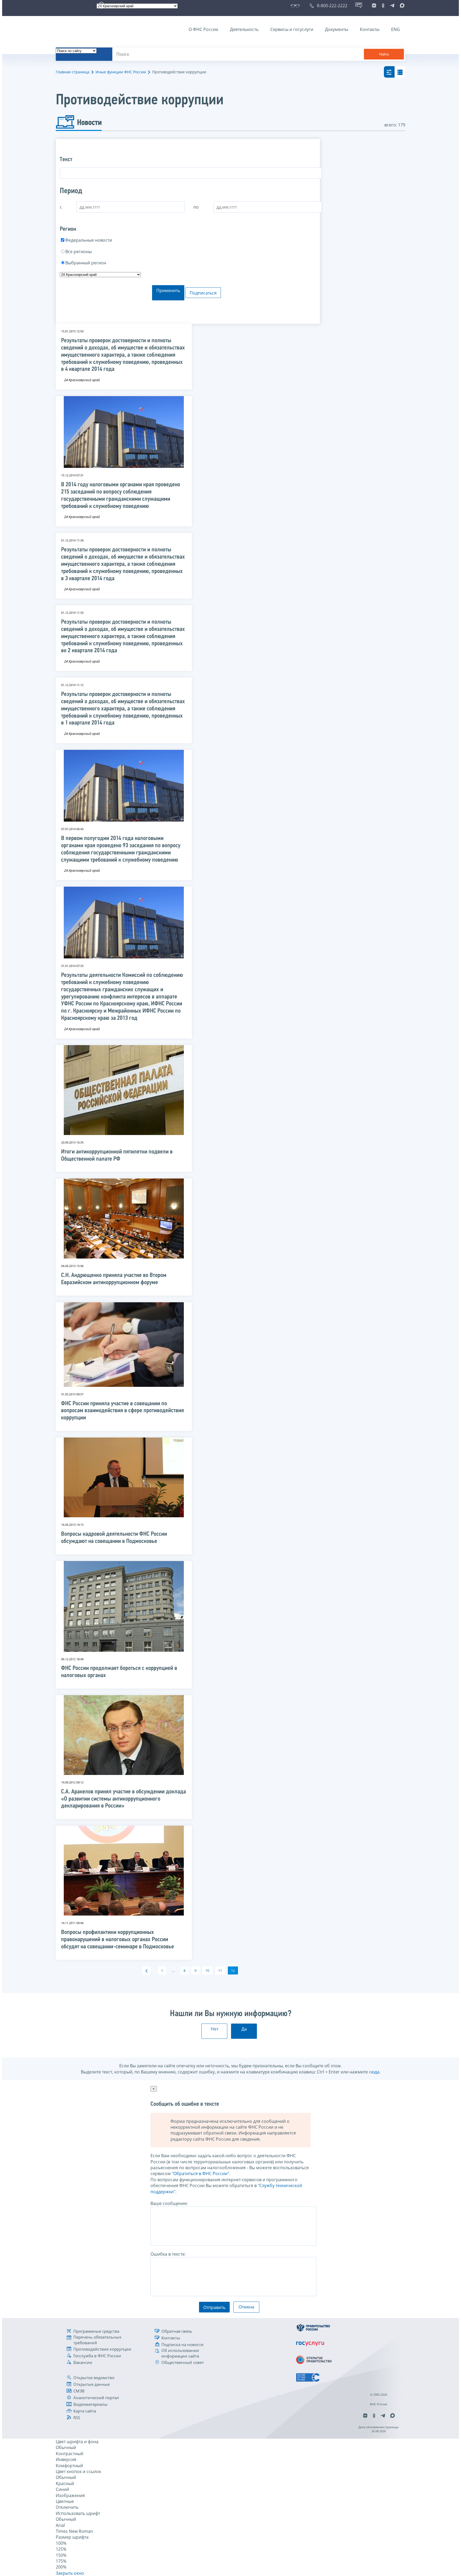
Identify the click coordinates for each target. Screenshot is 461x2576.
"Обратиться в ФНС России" (200, 2173)
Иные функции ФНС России (121, 72)
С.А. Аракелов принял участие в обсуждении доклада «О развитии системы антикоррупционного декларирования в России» (124, 1799)
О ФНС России (203, 29)
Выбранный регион (86, 263)
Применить (168, 290)
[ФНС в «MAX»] (401, 6)
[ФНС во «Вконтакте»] (374, 6)
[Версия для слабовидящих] (296, 6)
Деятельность (244, 29)
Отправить (214, 2307)
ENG (396, 29)
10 (207, 1970)
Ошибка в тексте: (168, 2254)
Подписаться (203, 293)
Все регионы (79, 252)
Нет (214, 2029)
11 (220, 1970)
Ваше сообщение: (169, 2203)
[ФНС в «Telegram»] (392, 6)
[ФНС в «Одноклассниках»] (383, 6)
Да (244, 2029)
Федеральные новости (89, 240)
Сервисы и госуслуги (292, 29)
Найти (384, 54)
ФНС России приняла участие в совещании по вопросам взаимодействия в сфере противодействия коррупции (122, 1411)
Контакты (370, 29)
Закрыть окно (70, 2573)
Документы (337, 29)
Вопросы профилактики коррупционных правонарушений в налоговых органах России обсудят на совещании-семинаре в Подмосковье (118, 1940)
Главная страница (73, 72)
